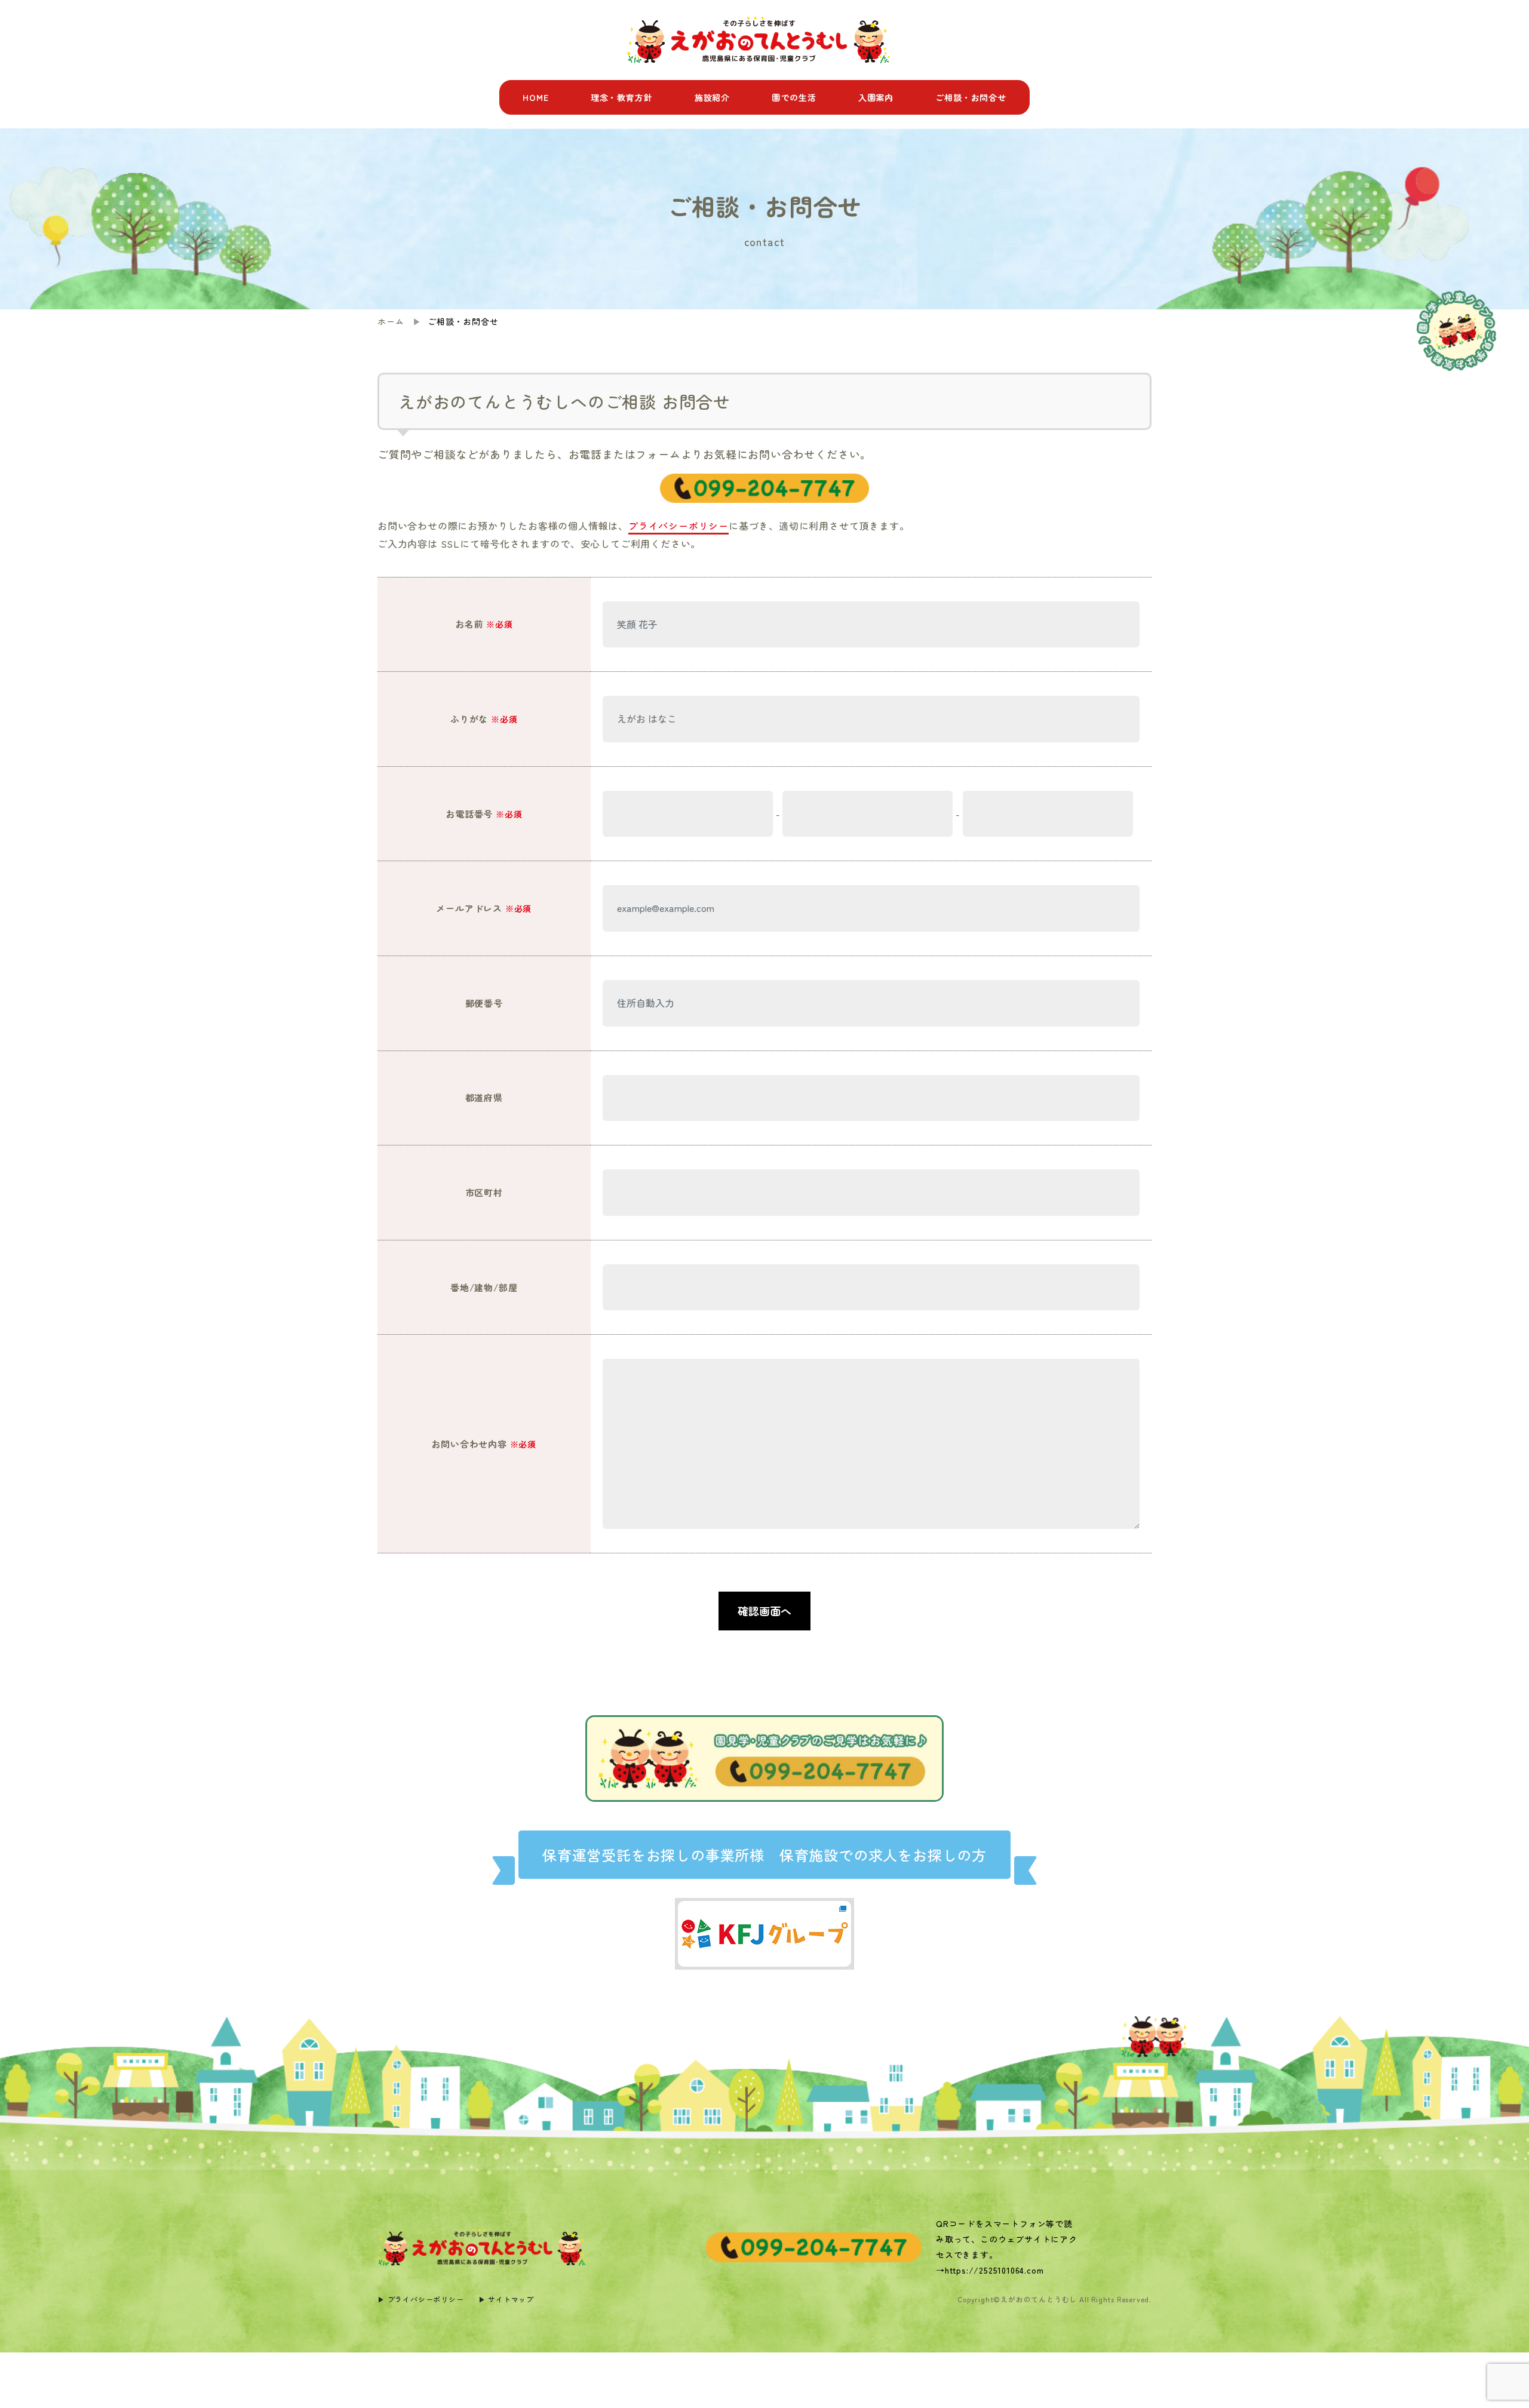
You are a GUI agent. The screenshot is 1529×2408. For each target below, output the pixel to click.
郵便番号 (484, 1003)
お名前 (484, 624)
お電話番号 (484, 814)
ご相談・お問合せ (971, 97)
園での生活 (794, 97)
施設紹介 (712, 97)
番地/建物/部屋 (484, 1287)
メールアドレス (484, 908)
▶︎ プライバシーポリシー (421, 2299)
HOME (535, 97)
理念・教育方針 (622, 97)
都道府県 (484, 1097)
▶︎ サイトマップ (506, 2299)
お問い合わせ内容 (484, 1444)
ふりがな (484, 719)
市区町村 (484, 1192)
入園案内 (876, 97)
